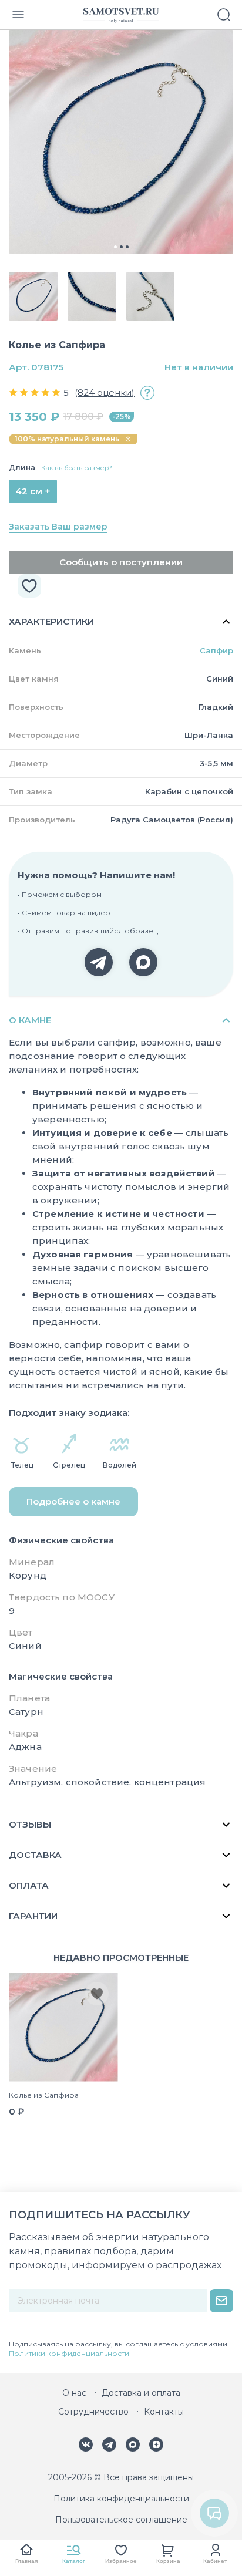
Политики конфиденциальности (69, 2353)
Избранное (121, 2561)
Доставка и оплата (141, 2393)
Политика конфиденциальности (121, 2499)
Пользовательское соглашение (121, 2520)
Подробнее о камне (73, 1501)
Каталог (74, 2561)
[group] (121, 142)
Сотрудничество (93, 2412)
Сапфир (216, 650)
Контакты (164, 2412)
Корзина (168, 2561)
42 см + (33, 491)
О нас (74, 2393)
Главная (26, 2561)
